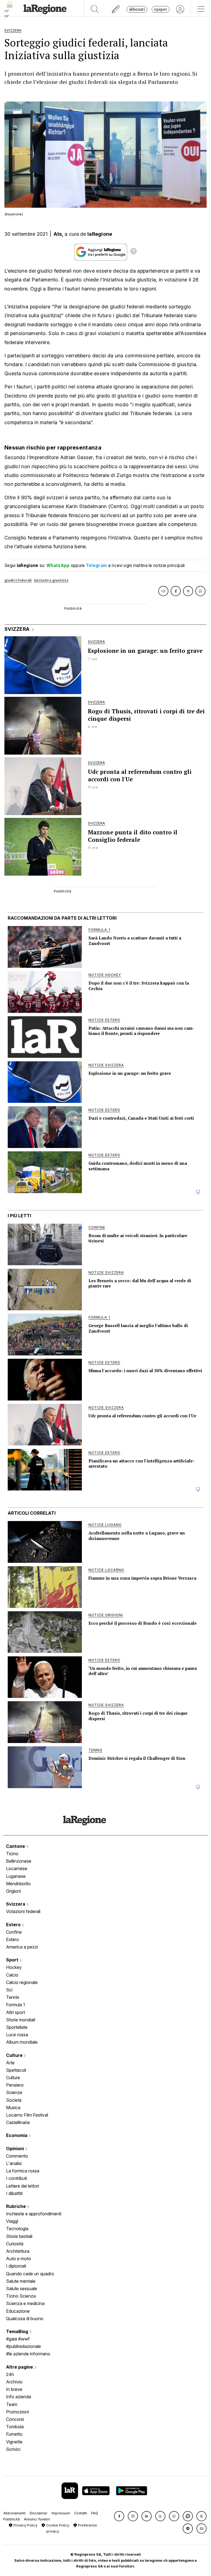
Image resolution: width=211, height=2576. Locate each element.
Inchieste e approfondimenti (34, 2214)
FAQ (95, 2513)
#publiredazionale (23, 2346)
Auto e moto (19, 2259)
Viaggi (12, 2221)
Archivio (14, 2382)
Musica (13, 2108)
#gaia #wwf (18, 2339)
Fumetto (14, 2434)
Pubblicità (12, 2519)
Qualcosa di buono (25, 2319)
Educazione (18, 2311)
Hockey (14, 1967)
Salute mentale (21, 2281)
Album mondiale (22, 2042)
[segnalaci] (116, 9)
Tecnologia (17, 2229)
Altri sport (16, 2012)
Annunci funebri (37, 2519)
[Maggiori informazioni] (134, 252)
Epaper (161, 9)
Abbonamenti (14, 2513)
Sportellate (17, 2027)
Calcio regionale (22, 1982)
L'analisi (14, 2163)
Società (14, 2100)
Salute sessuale (22, 2289)
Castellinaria (18, 2122)
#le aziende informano (28, 2354)
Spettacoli (16, 2070)
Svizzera (16, 1904)
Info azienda (19, 2397)
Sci (9, 1990)
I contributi (16, 2178)
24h (10, 2374)
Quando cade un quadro (30, 2274)
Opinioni (16, 2149)
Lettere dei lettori (23, 2186)
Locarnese (17, 1868)
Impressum (61, 2513)
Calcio (12, 1975)
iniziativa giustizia (51, 580)
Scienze (14, 2092)
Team (12, 2404)
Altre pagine (20, 2367)
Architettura (18, 2251)
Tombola (15, 2427)
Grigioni (13, 1891)
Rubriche (16, 2206)
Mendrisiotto (18, 1884)
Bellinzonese (19, 1861)
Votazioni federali (23, 1911)
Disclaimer (39, 2513)
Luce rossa (17, 2035)
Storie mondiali (21, 2020)
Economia (17, 2135)
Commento (17, 2156)
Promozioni (17, 2412)
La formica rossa (23, 2171)
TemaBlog (18, 2331)
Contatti (81, 2513)
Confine (14, 1932)
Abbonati (137, 9)
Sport (13, 1960)
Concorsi (15, 2419)
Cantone (16, 1846)
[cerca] (95, 9)
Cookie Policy (57, 2525)
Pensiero (15, 2085)
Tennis (13, 1997)
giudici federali (18, 580)
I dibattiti (14, 2193)
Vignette (14, 2442)
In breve (14, 2389)
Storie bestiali (19, 2236)
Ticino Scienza (21, 2296)
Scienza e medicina (25, 2303)
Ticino (12, 1854)
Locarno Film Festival (27, 2115)
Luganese (16, 1876)
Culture (15, 2055)
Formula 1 (16, 2005)
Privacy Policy (25, 2525)
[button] (119, 2516)
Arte (10, 2063)
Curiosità (15, 2244)
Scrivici (13, 2449)
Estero (14, 1925)
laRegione (100, 234)
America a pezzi (22, 1947)
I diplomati (16, 2266)
